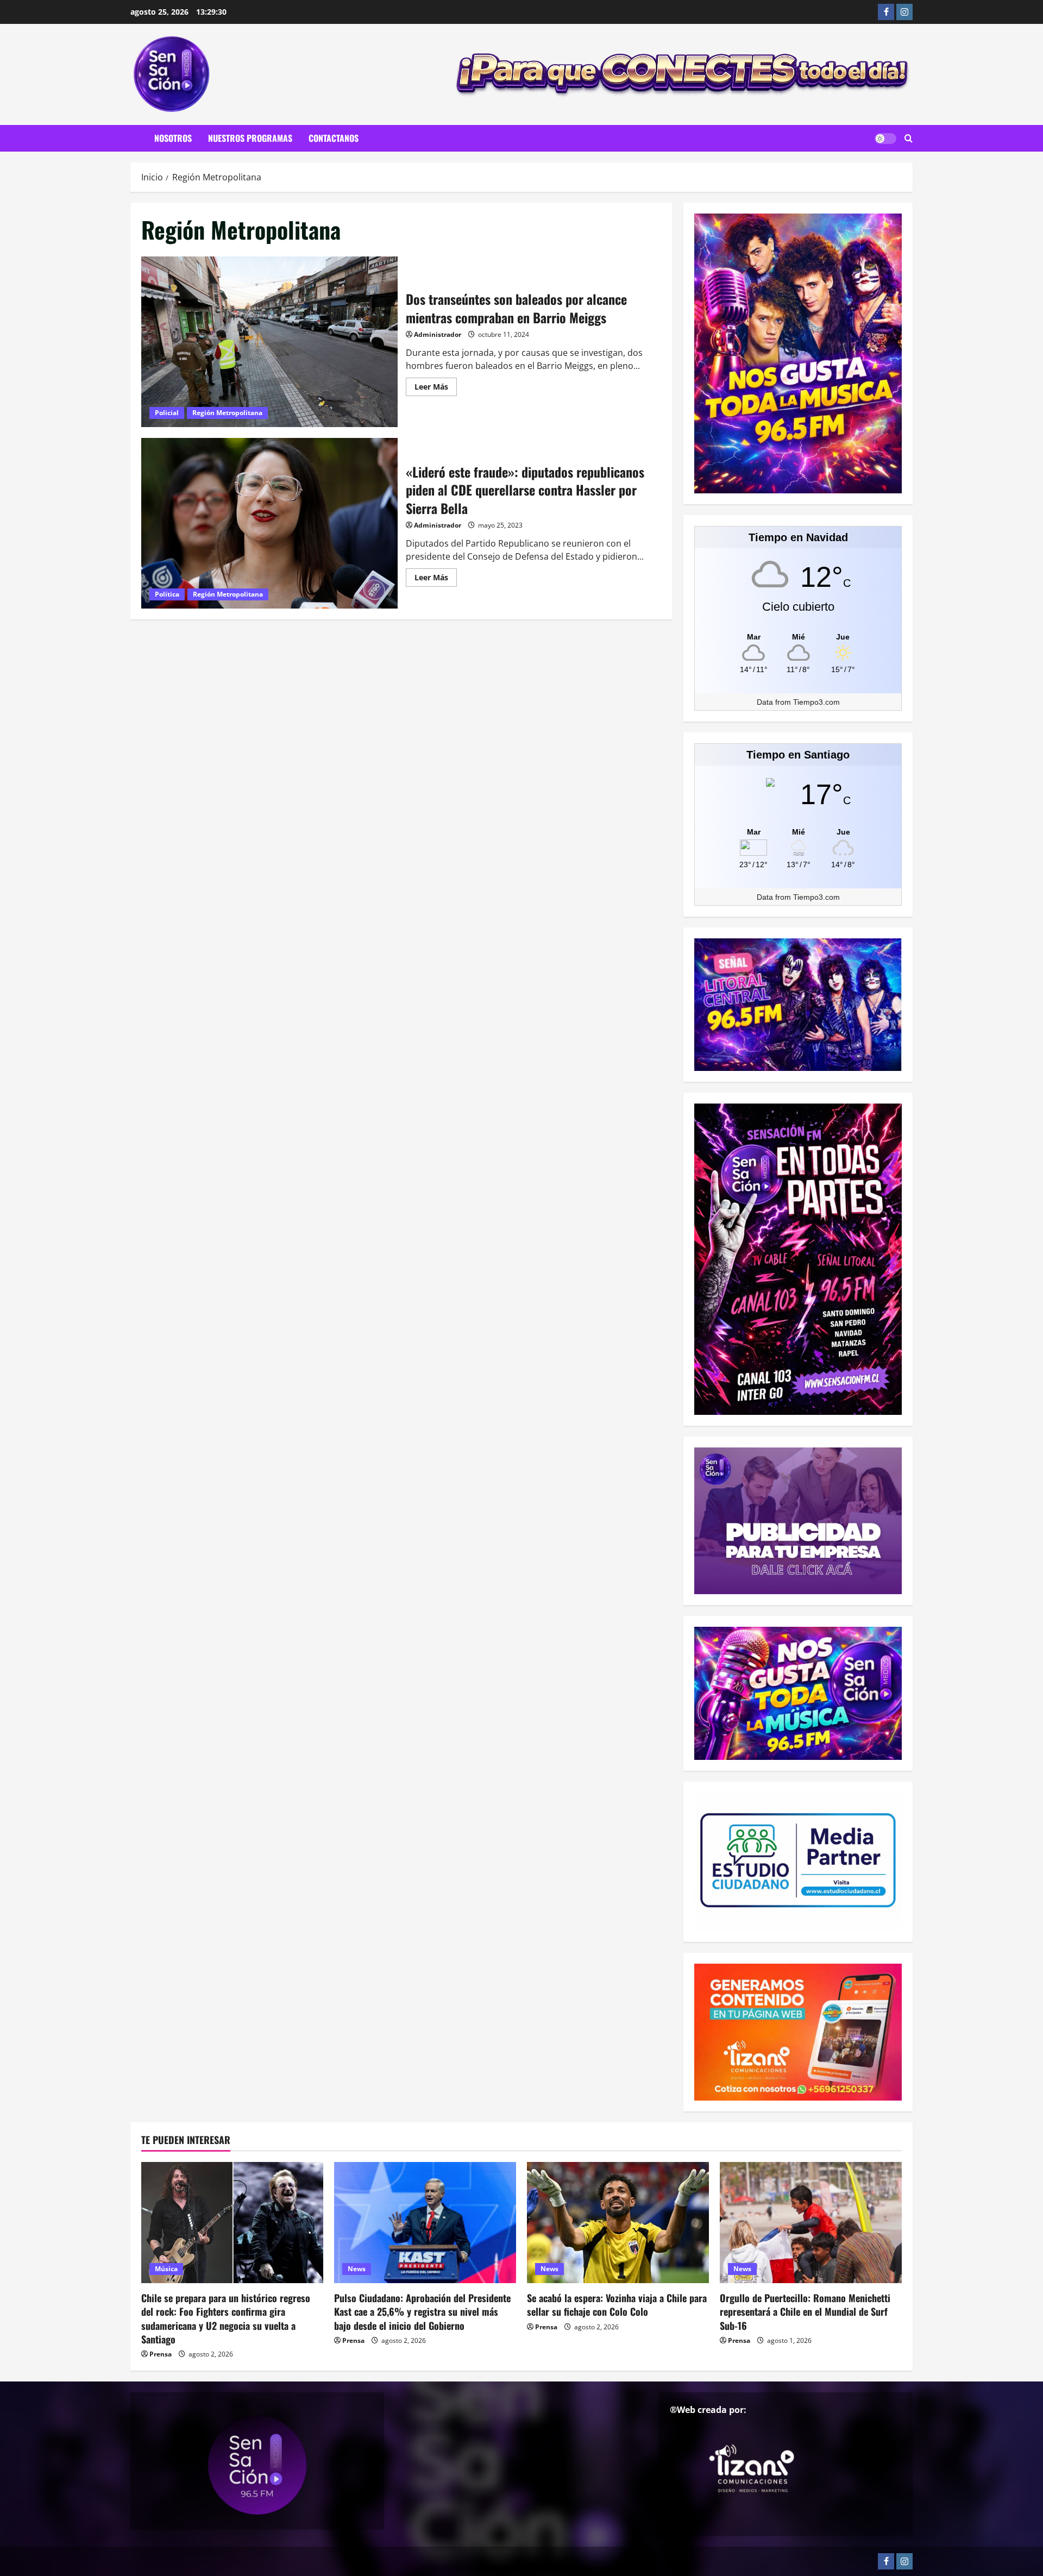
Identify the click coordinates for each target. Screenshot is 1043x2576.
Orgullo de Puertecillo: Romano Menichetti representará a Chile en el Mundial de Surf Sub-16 (805, 2311)
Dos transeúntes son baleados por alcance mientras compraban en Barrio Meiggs (269, 342)
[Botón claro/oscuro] (885, 139)
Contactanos (334, 138)
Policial (167, 413)
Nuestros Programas (250, 138)
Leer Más (436, 388)
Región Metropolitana (227, 413)
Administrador (438, 334)
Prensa (161, 2354)
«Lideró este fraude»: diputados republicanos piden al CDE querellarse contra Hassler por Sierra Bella (269, 523)
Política (167, 594)
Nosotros (173, 138)
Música (166, 2269)
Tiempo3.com (816, 702)
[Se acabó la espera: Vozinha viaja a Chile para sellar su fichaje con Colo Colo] (618, 2223)
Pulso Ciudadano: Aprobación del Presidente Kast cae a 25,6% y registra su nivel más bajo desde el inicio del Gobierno (422, 2311)
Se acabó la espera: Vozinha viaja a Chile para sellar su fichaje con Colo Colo (617, 2305)
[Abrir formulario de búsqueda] (909, 139)
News (357, 2269)
